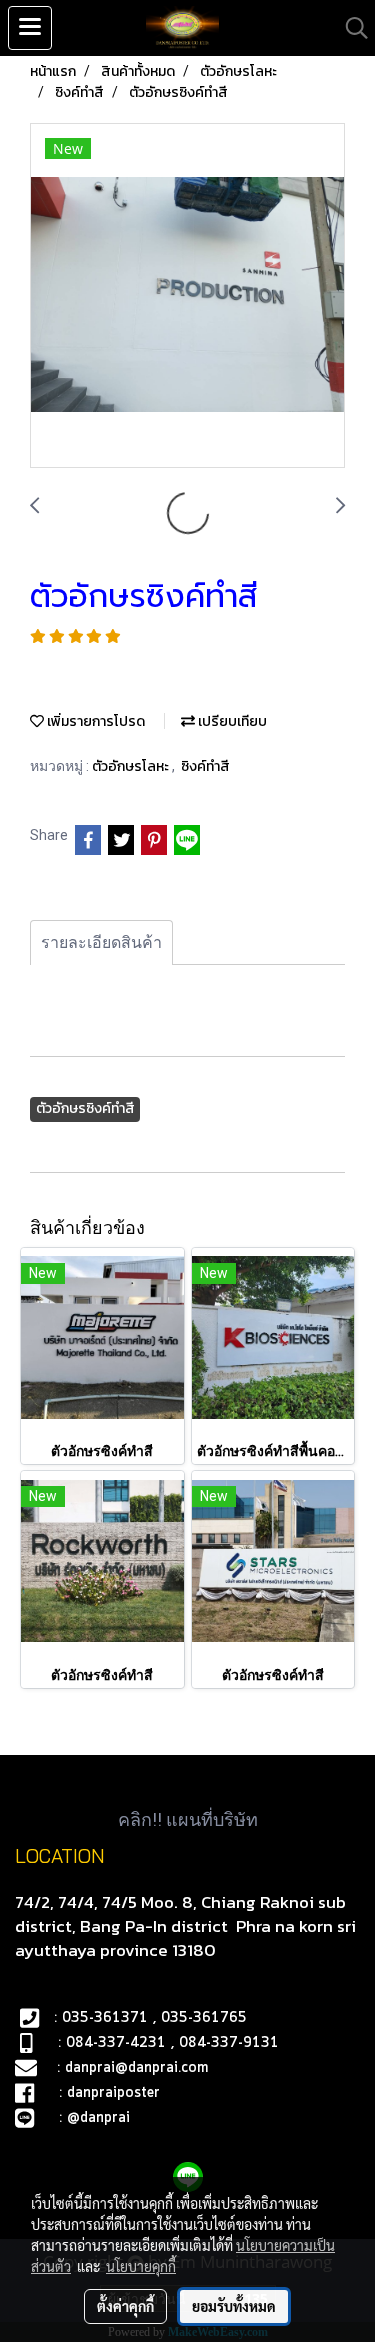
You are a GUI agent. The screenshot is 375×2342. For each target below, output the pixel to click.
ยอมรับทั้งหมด (234, 2306)
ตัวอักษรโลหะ (132, 766)
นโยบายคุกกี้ (141, 2266)
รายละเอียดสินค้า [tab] (101, 942)
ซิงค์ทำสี (205, 766)
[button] (350, 28)
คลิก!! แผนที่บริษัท (188, 1819)
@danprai (98, 2118)
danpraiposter (113, 2093)
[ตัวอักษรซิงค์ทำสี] (187, 296)
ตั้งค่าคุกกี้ (125, 2306)
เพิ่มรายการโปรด (94, 721)
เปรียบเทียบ (231, 721)
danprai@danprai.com (136, 2068)
